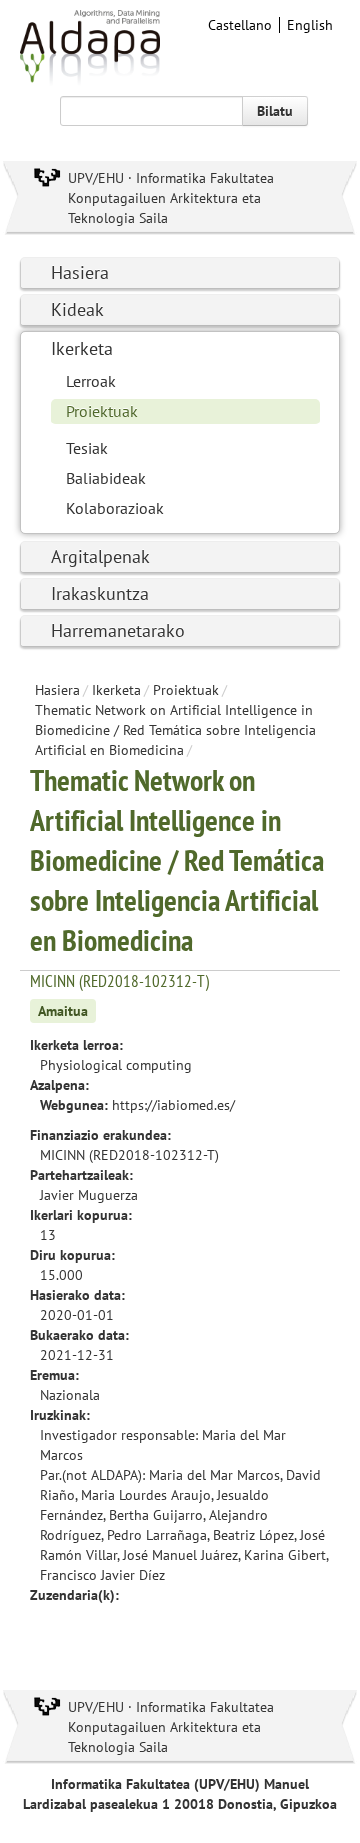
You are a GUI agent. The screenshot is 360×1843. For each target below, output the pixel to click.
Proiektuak (102, 411)
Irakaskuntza (100, 593)
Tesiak (87, 448)
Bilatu (275, 111)
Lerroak (91, 381)
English (310, 25)
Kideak (77, 309)
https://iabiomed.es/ (173, 1105)
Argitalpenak (100, 556)
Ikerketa (82, 348)
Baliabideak (106, 478)
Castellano (240, 25)
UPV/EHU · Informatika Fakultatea (171, 178)
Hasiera (80, 272)
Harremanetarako (118, 630)
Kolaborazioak (115, 508)
